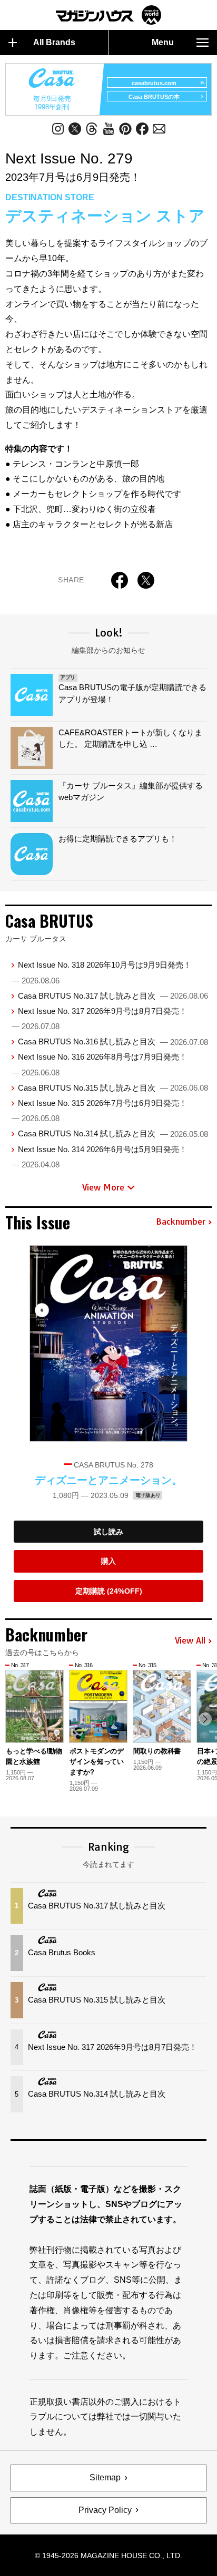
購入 (108, 1561)
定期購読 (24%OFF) (109, 1591)
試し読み (108, 1532)
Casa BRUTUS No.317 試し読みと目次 (113, 996)
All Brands (54, 42)
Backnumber (181, 1222)
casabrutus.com (154, 83)
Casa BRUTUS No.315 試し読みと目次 (113, 1088)
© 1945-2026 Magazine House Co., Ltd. (108, 2556)
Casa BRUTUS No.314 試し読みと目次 (113, 1133)
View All (190, 1641)
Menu (163, 42)
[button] (205, 1719)
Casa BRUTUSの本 (154, 97)
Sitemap (105, 2477)
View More (103, 1187)
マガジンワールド (108, 15)
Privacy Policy (105, 2510)
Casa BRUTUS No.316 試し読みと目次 (113, 1041)
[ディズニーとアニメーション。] (108, 1344)
